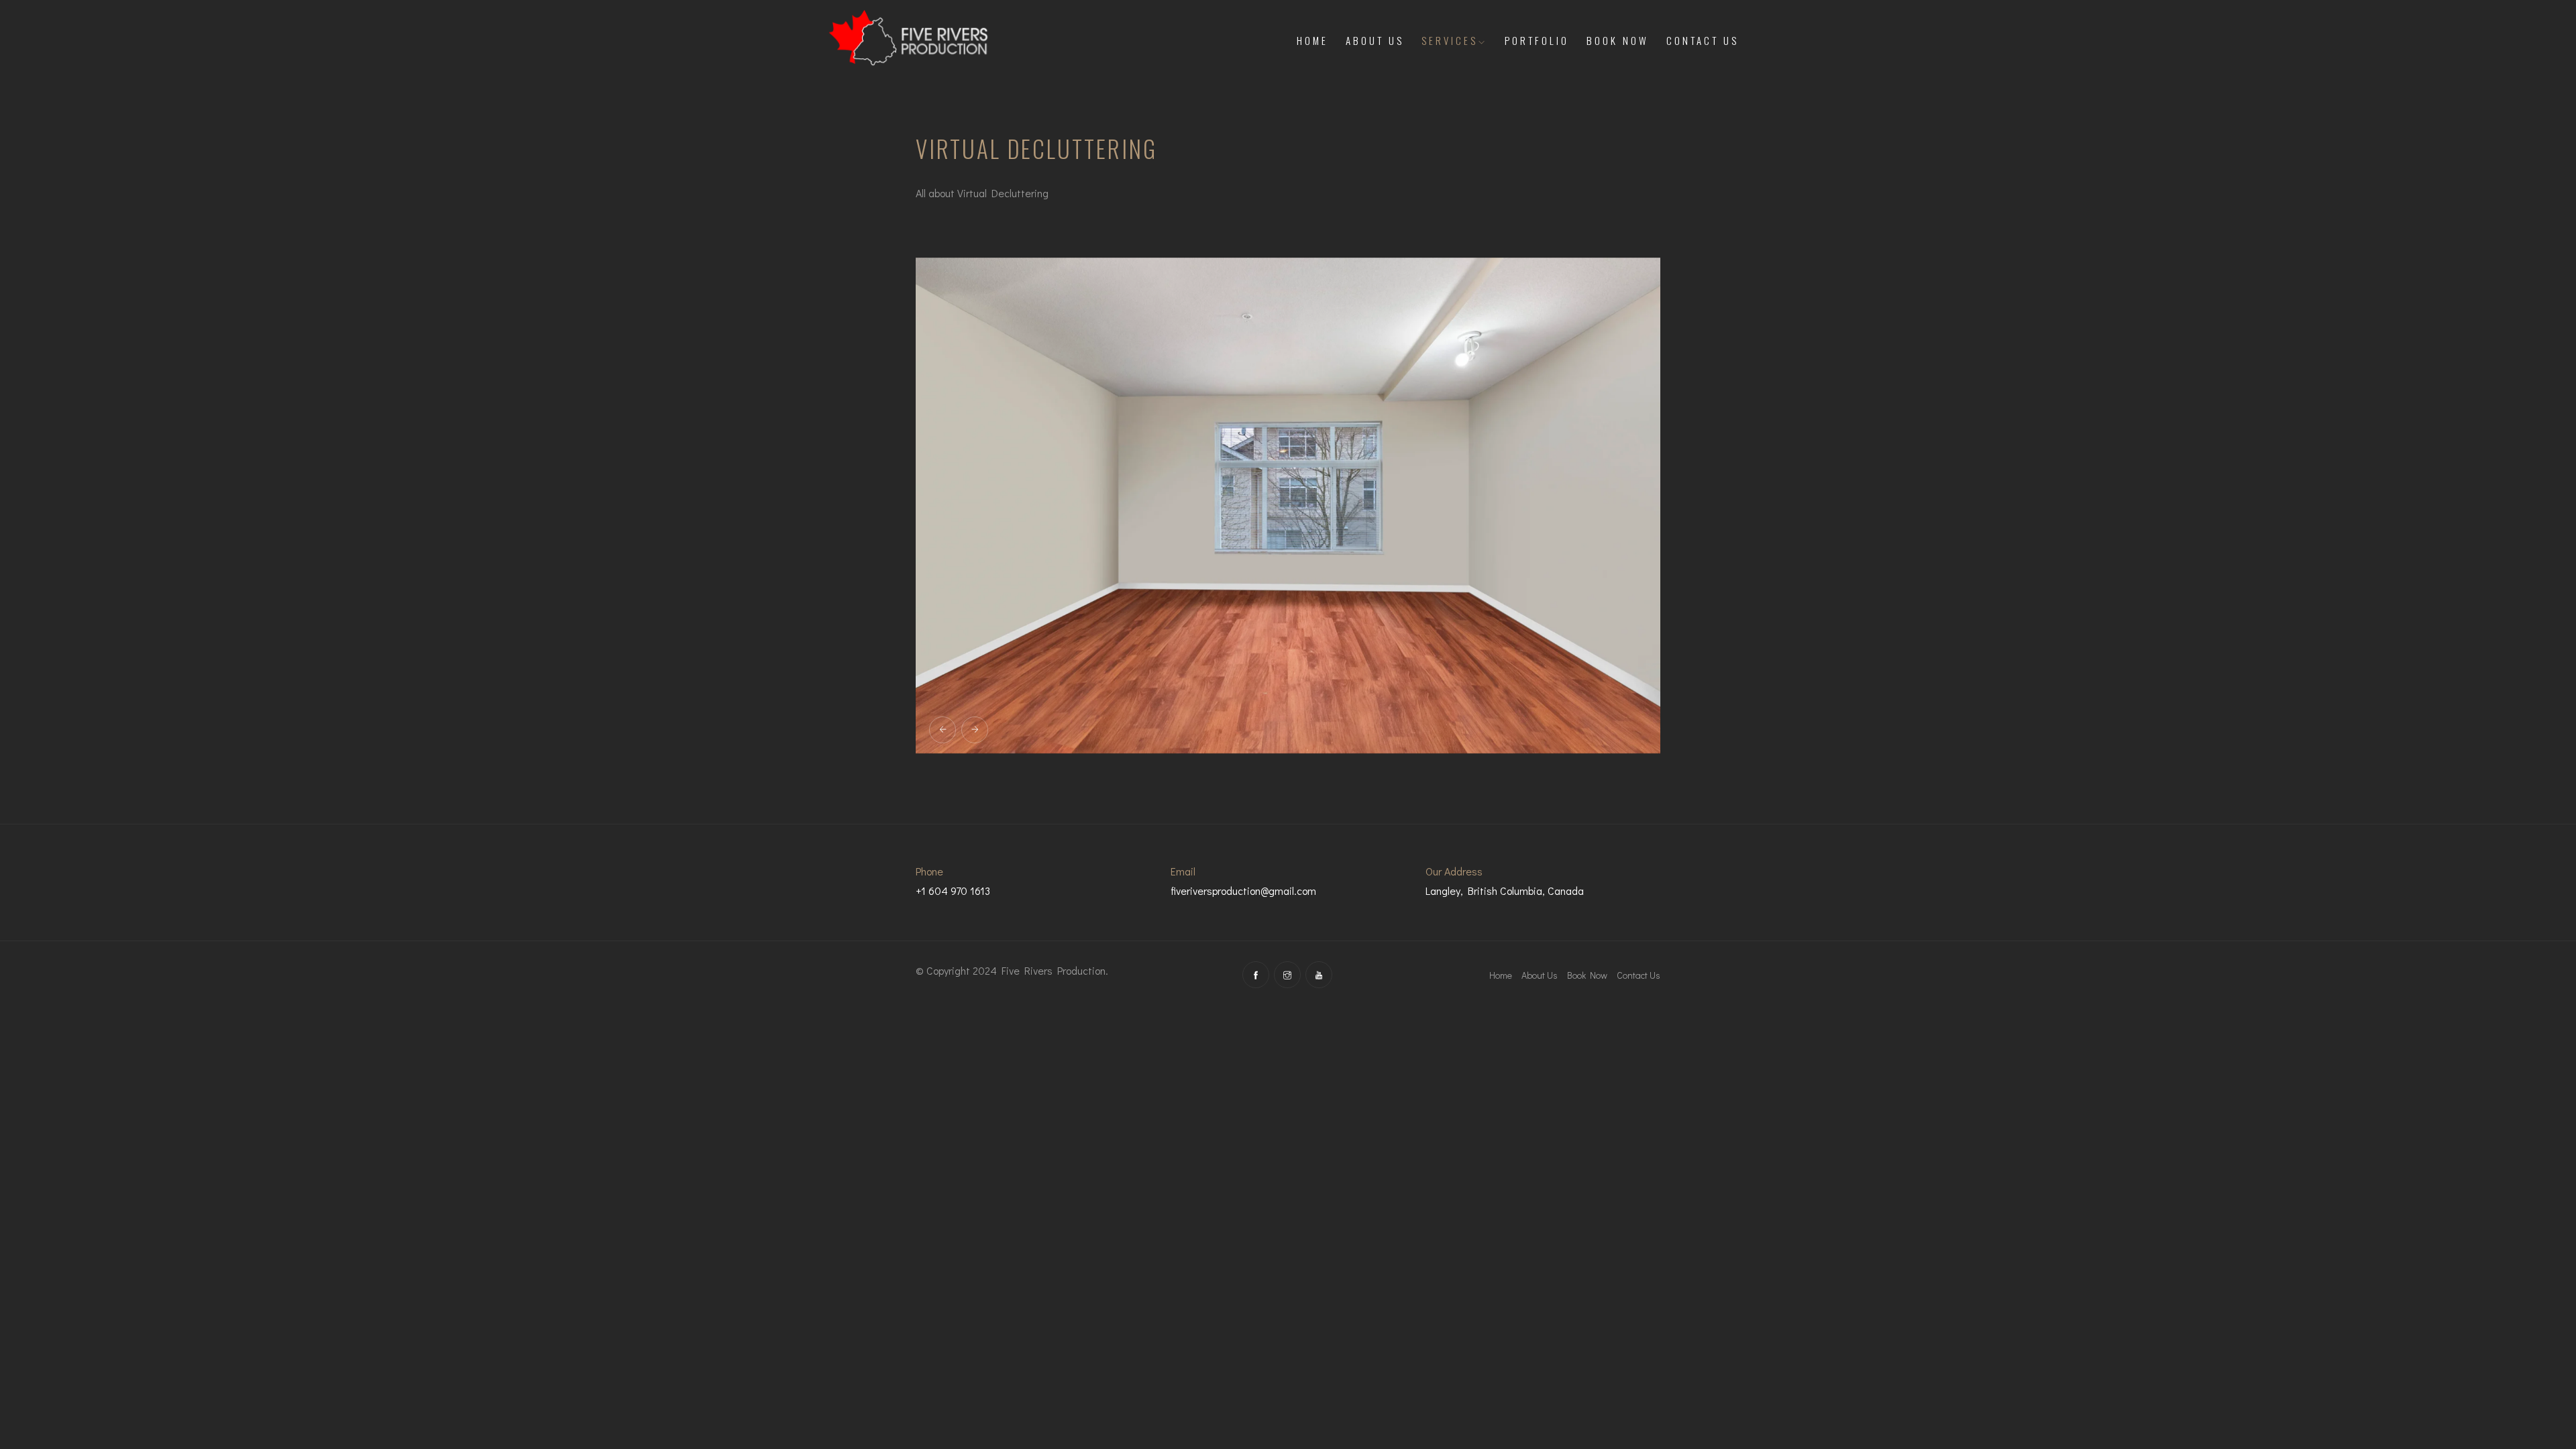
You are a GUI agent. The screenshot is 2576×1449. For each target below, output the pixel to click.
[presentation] (943, 730)
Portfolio (1537, 40)
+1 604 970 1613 (953, 891)
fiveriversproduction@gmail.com (1243, 891)
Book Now (1618, 40)
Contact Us (1703, 40)
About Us (1375, 40)
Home (1312, 40)
